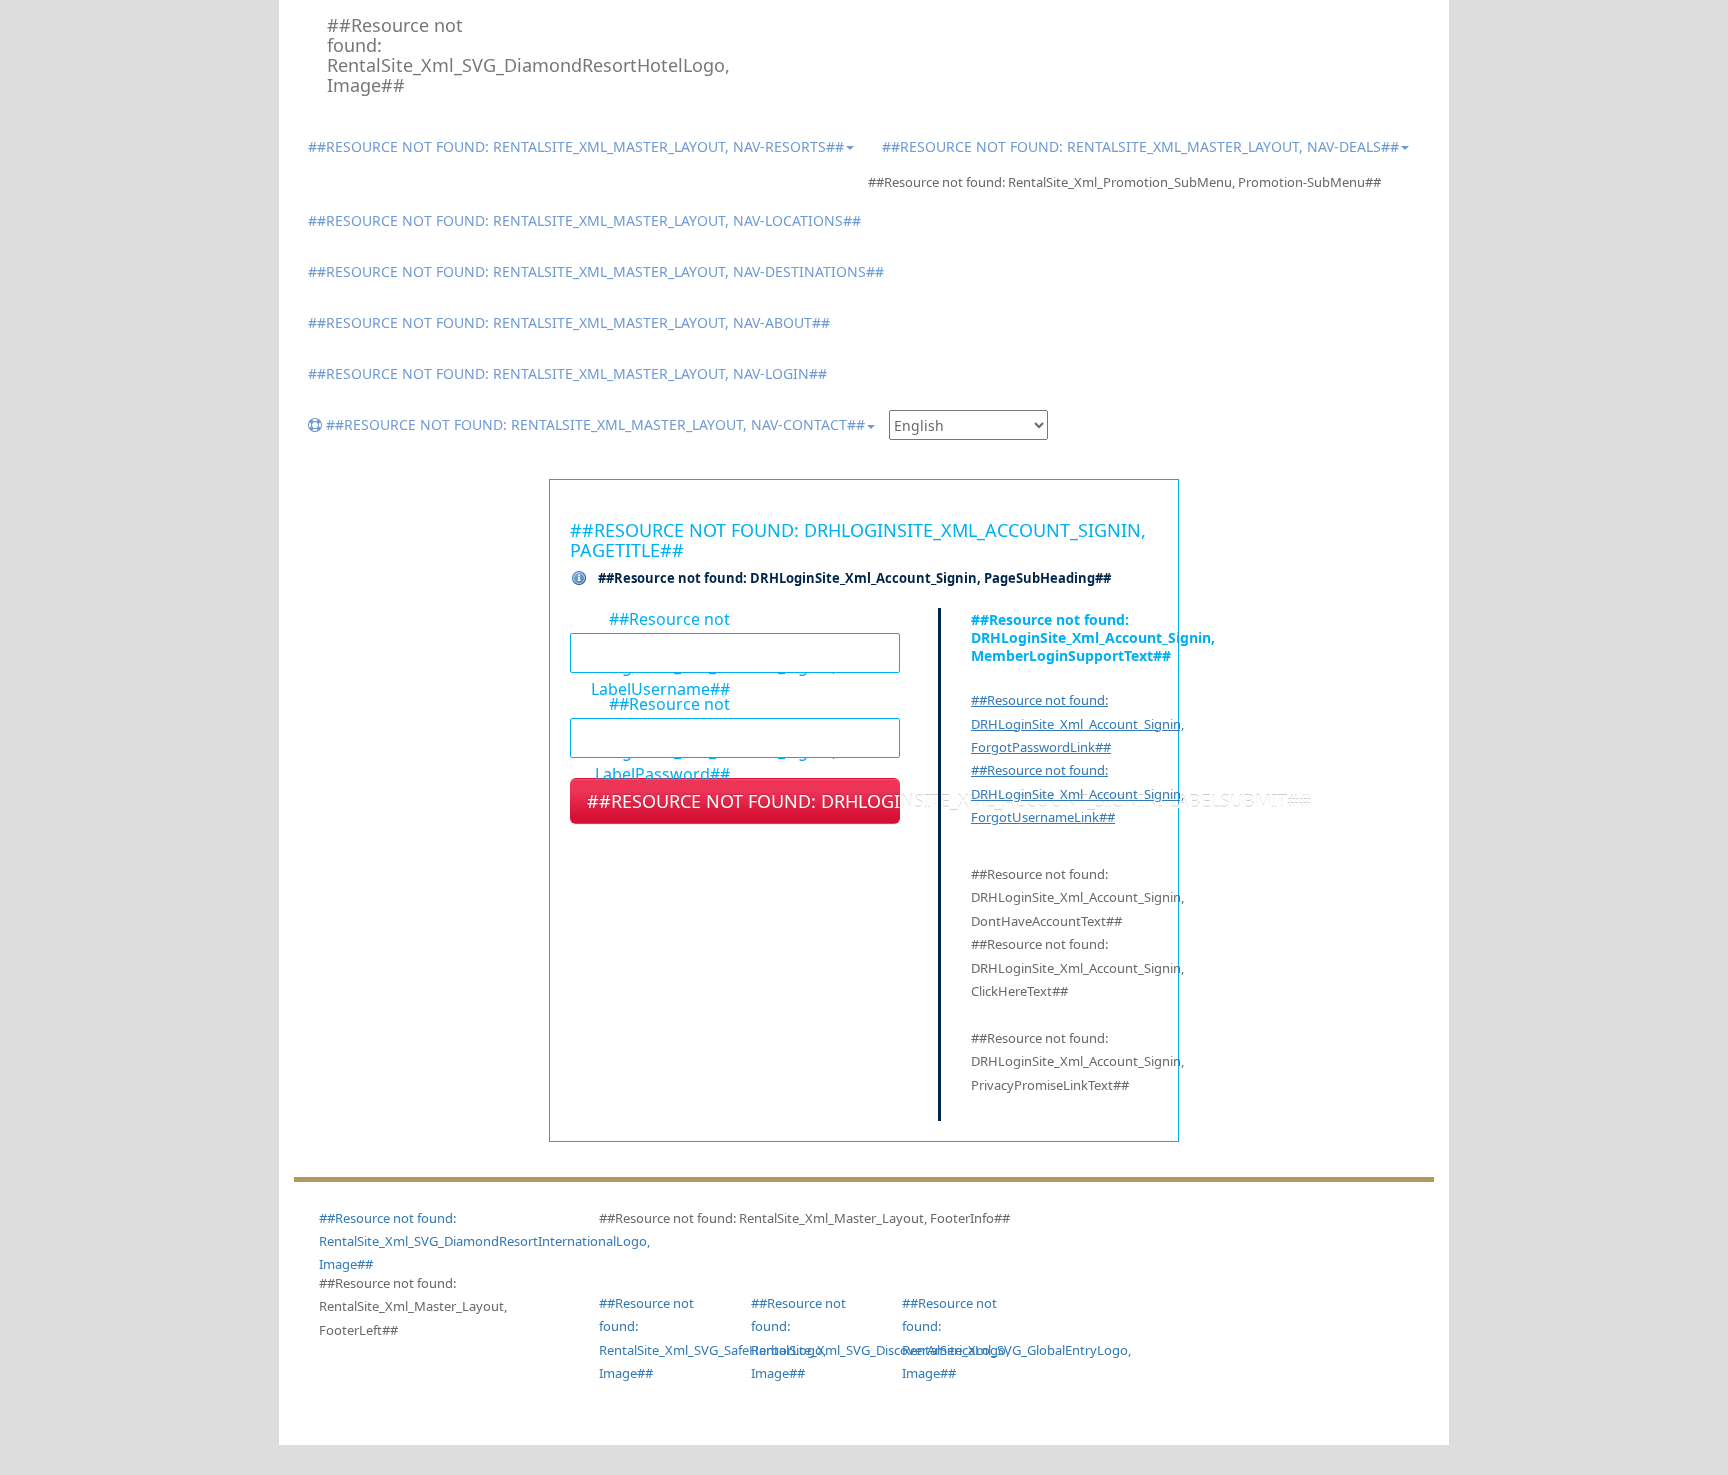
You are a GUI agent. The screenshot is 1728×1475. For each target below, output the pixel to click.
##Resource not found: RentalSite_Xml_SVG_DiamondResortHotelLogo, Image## (404, 55)
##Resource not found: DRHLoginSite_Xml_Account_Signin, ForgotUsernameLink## (1077, 793)
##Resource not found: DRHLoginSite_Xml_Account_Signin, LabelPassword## (650, 703)
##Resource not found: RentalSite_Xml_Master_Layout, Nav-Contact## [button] (593, 424)
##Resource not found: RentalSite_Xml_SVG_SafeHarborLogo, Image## (660, 1338)
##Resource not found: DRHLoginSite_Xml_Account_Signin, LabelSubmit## (743, 801)
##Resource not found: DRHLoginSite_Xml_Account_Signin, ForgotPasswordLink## (1077, 723)
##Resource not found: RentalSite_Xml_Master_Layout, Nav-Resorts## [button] (576, 146)
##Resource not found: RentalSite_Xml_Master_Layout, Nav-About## (569, 322)
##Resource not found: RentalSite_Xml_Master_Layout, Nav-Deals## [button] (1140, 146)
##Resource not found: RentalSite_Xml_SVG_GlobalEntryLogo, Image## (963, 1338)
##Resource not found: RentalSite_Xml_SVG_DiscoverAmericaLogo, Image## (812, 1338)
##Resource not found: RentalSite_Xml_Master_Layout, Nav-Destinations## (596, 271)
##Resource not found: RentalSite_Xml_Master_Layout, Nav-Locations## (584, 220)
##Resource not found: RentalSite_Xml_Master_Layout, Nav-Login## (567, 373)
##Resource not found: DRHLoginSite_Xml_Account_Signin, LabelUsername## (650, 618)
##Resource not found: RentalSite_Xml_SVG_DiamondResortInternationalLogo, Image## (484, 1241)
